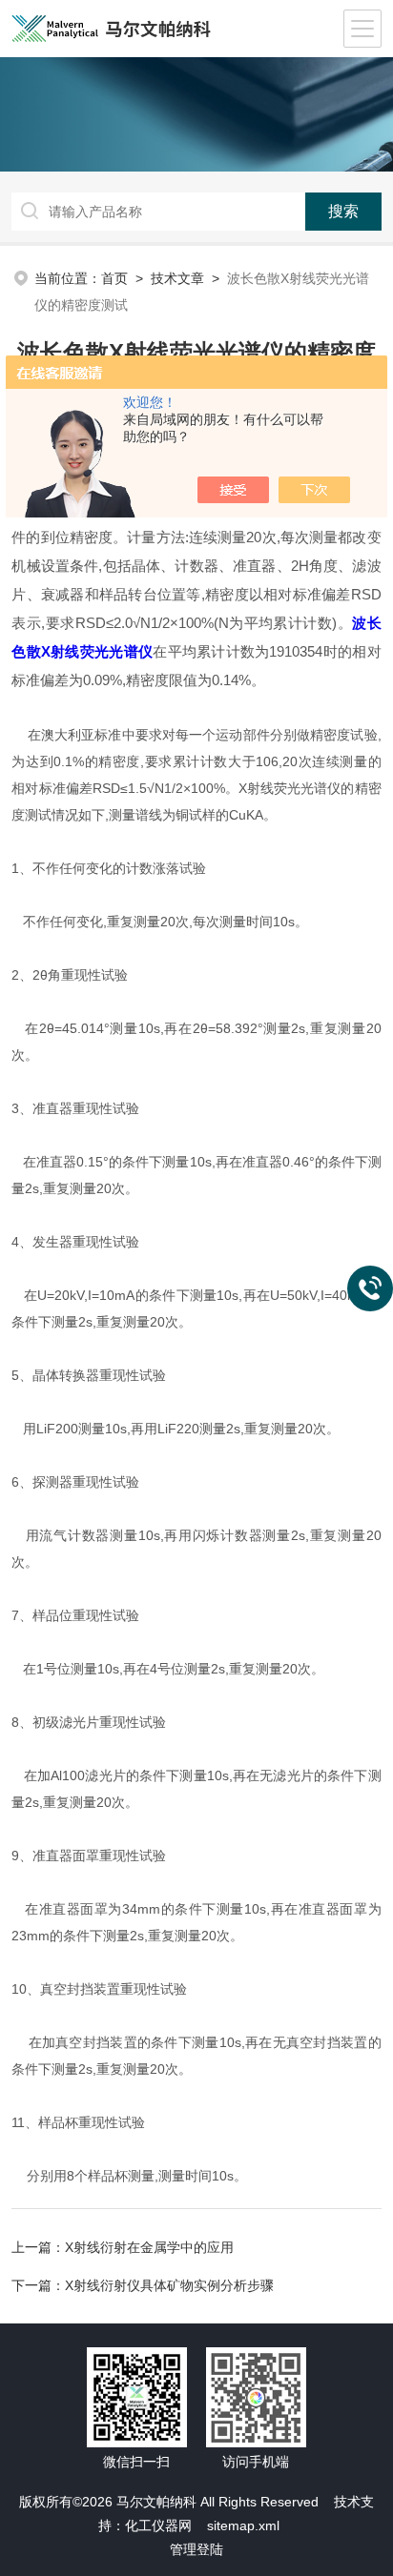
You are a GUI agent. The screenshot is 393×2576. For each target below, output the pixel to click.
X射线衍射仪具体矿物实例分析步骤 (169, 2285)
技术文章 (177, 278)
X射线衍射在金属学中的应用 (149, 2247)
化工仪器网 (158, 2525)
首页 (114, 278)
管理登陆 (196, 2549)
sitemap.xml (243, 2525)
